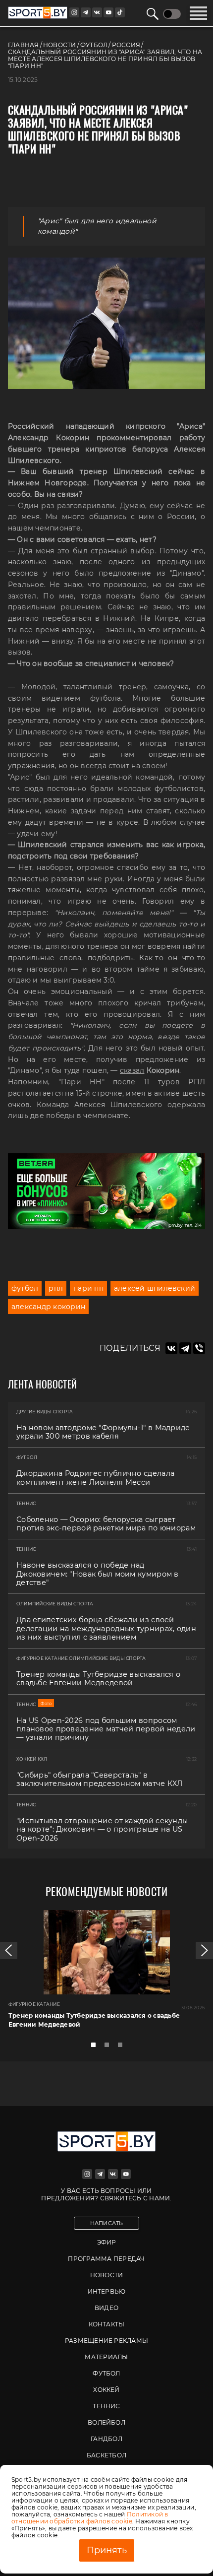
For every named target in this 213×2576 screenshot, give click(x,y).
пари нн (88, 1288)
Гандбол (106, 2439)
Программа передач (106, 2259)
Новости (107, 2275)
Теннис (106, 2406)
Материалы (106, 2357)
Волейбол (106, 2422)
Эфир (107, 2242)
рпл (56, 1288)
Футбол (106, 2373)
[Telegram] (185, 1348)
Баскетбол (106, 2455)
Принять (107, 2550)
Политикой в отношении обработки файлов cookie (90, 2518)
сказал (132, 1070)
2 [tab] (109, 2048)
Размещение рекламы (106, 2341)
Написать (107, 2223)
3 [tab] (123, 2048)
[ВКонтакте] (171, 1348)
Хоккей (106, 2390)
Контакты (107, 2324)
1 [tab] (96, 2048)
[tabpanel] (106, 1973)
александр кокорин (48, 1307)
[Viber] (199, 1348)
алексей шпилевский (155, 1288)
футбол (25, 1288)
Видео (106, 2308)
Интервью (107, 2291)
